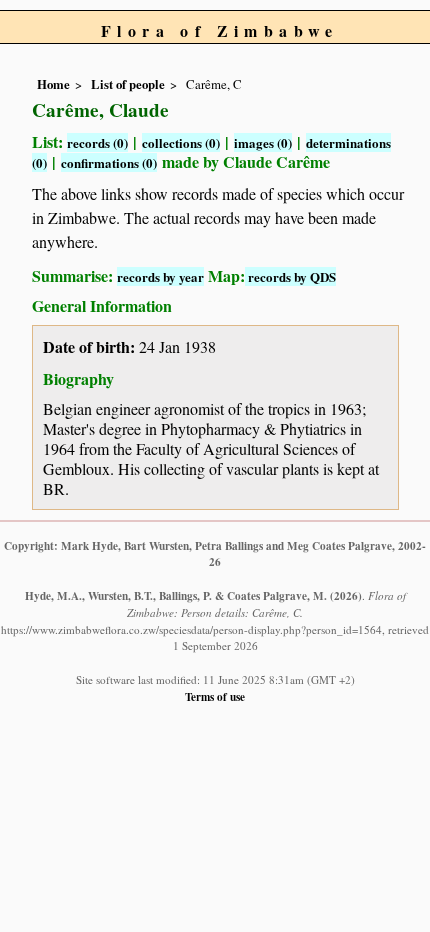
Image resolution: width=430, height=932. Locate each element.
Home (53, 84)
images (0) (263, 142)
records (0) (97, 142)
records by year (160, 276)
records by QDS (290, 276)
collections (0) (181, 142)
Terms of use (215, 696)
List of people (128, 84)
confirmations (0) (109, 162)
